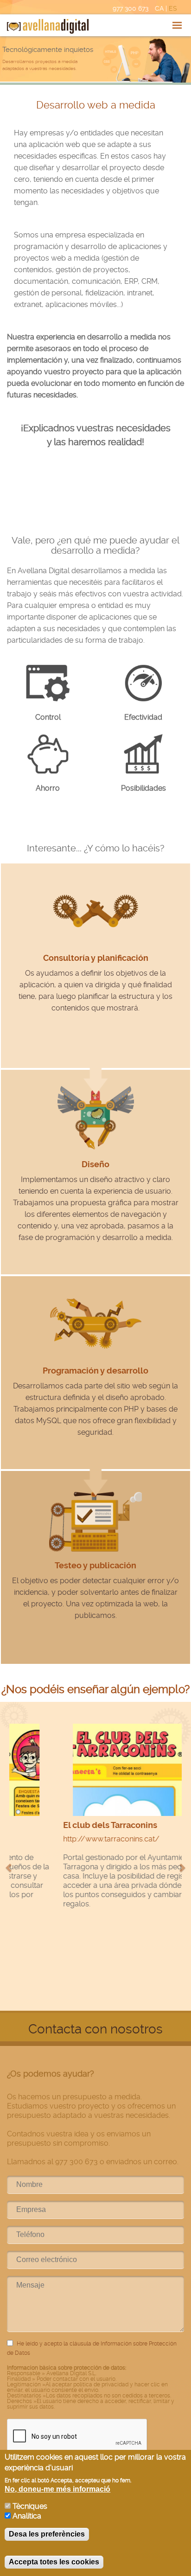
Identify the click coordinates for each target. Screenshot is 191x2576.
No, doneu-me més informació (57, 2489)
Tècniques (30, 2506)
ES (173, 8)
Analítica (27, 2516)
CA (159, 8)
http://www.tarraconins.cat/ (64, 1839)
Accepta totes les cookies (54, 2562)
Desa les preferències (47, 2534)
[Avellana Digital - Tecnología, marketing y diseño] (48, 26)
